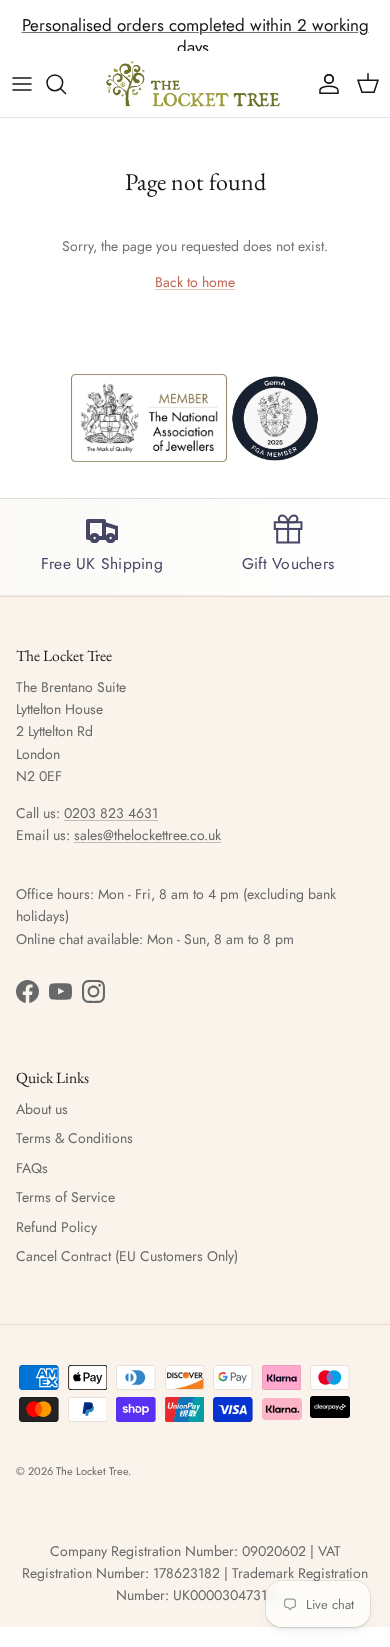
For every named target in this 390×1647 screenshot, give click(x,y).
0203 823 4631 (111, 813)
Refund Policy (56, 1227)
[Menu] (22, 84)
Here (318, 33)
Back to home (195, 282)
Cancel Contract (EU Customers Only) (127, 1256)
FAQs (32, 1168)
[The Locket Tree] (195, 84)
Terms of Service (65, 1197)
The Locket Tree (92, 1471)
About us (42, 1109)
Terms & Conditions (74, 1138)
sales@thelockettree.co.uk (147, 835)
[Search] (66, 84)
